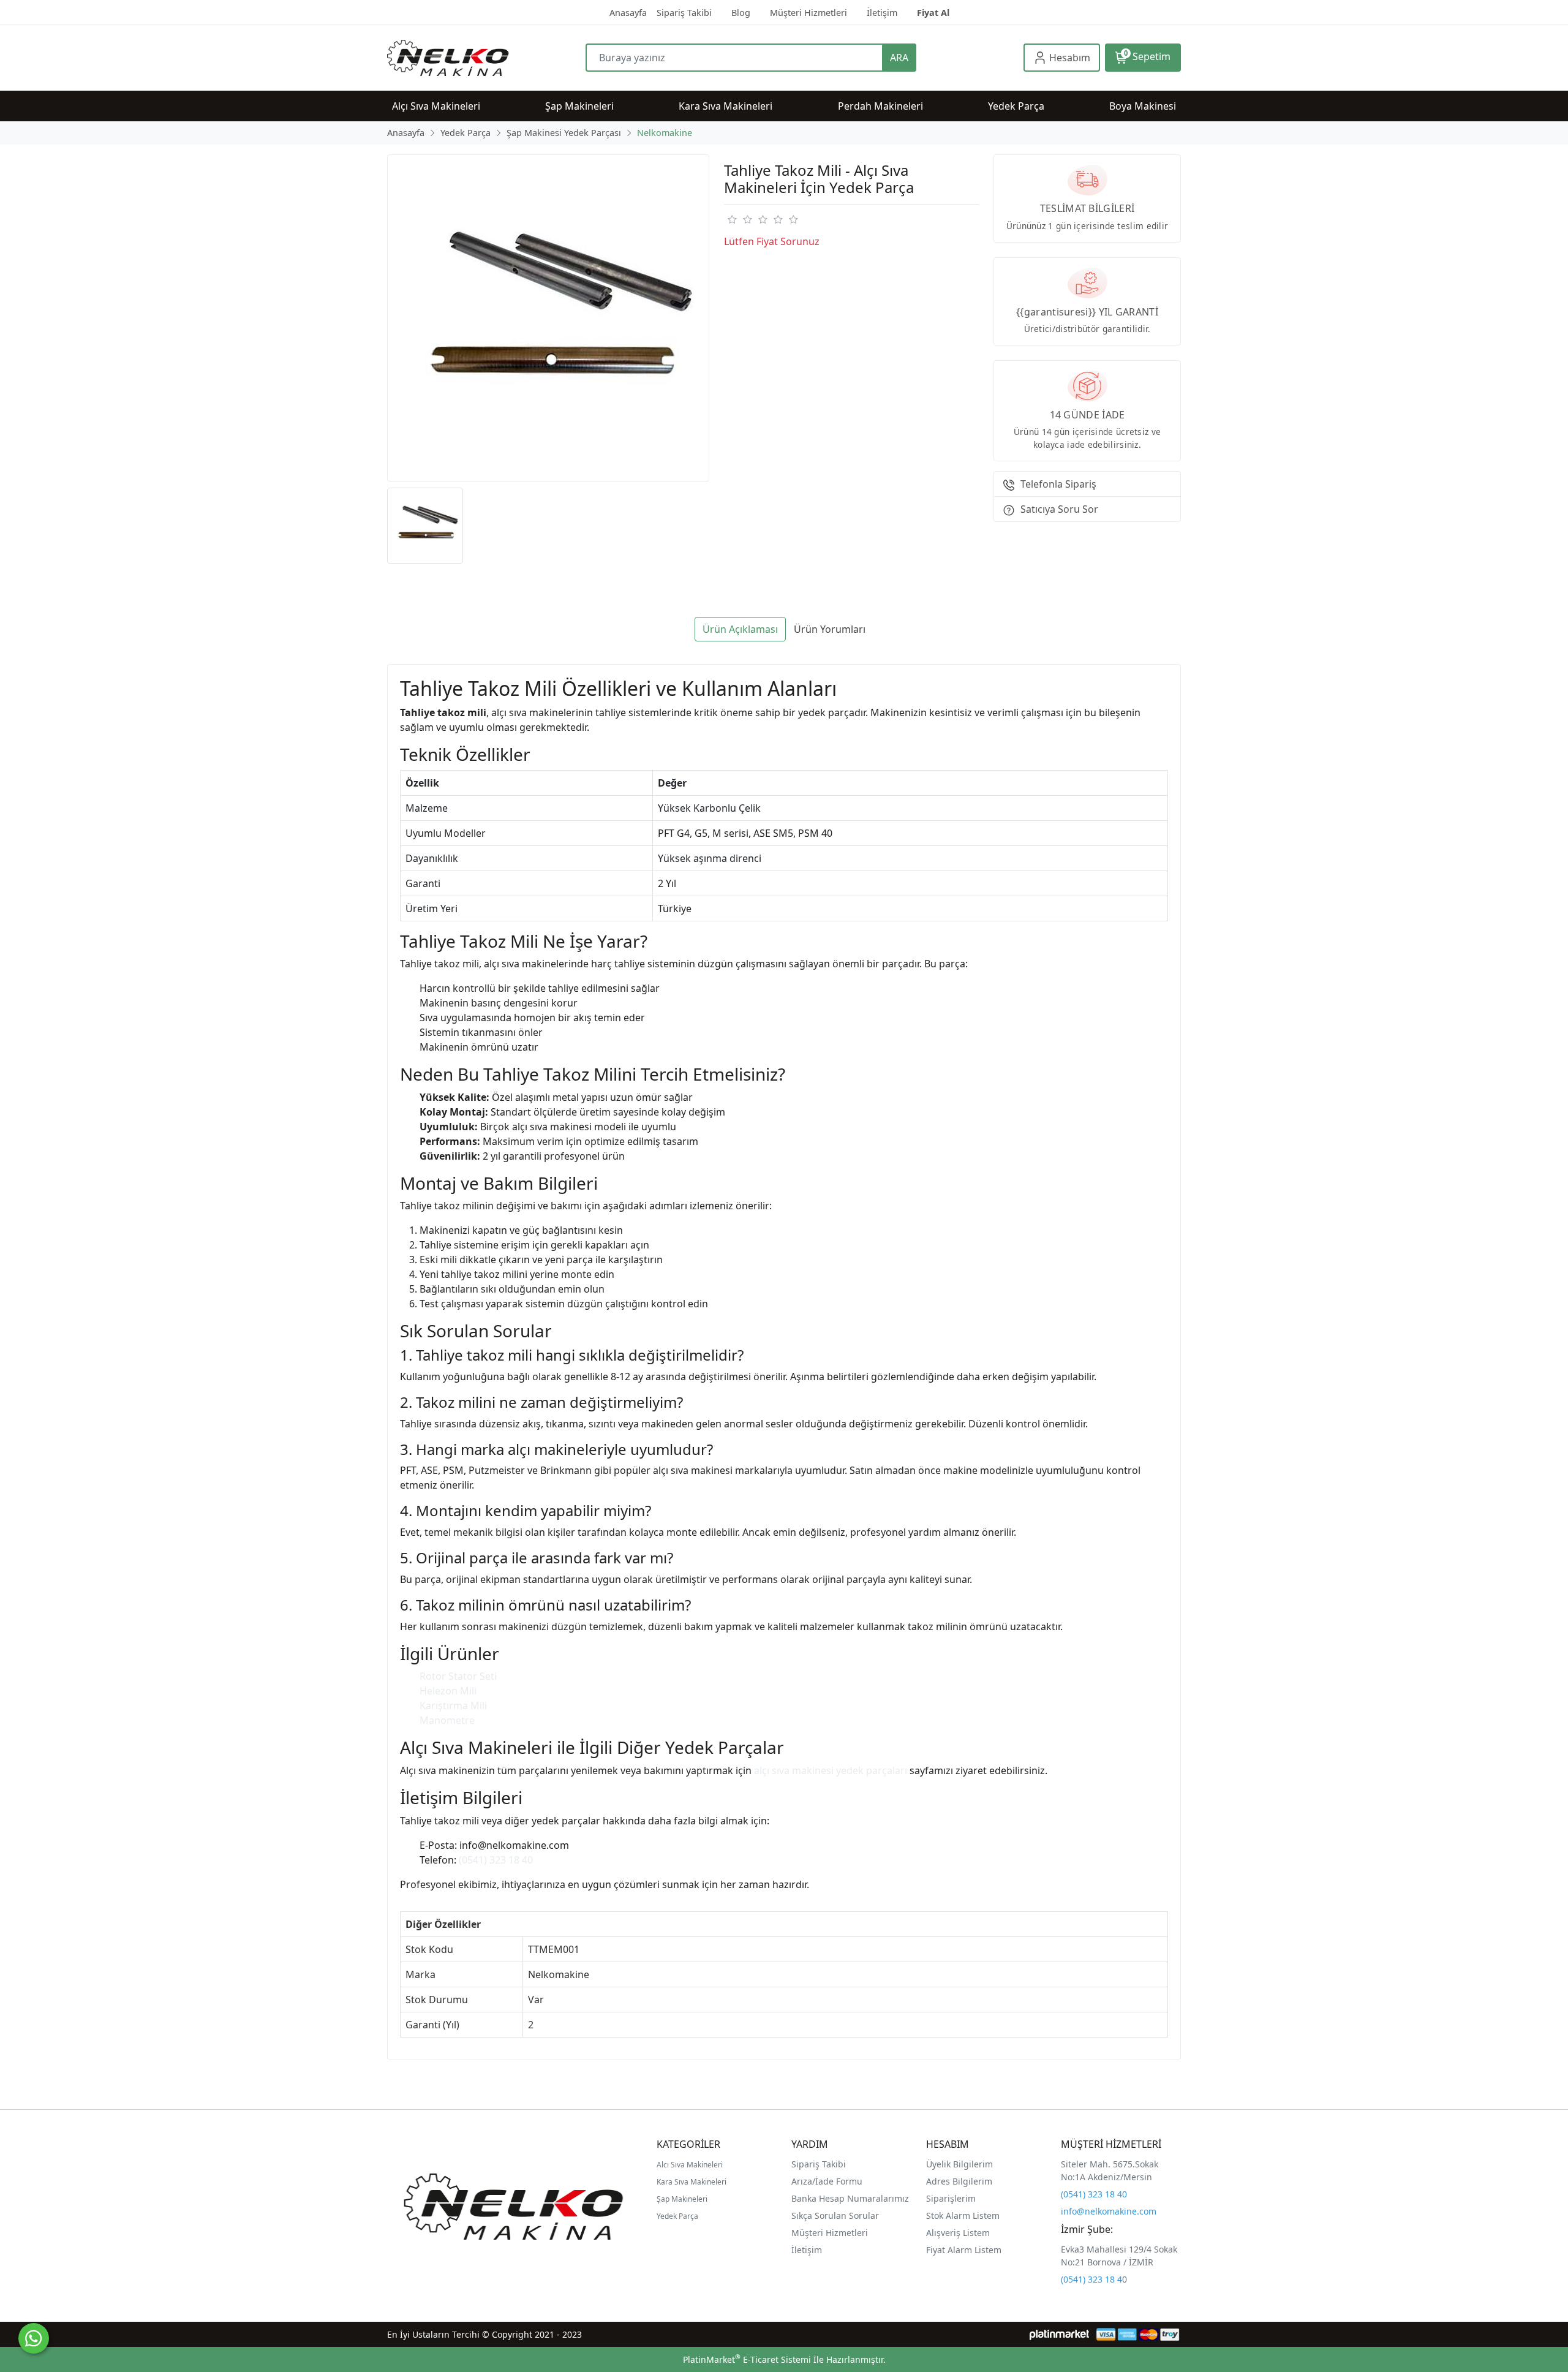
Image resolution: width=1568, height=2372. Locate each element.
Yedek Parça (677, 2216)
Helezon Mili (448, 1691)
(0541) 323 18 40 (496, 1860)
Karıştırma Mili (453, 1705)
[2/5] (739, 219)
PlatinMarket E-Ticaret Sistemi (747, 2359)
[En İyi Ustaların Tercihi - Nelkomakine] (486, 58)
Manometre (447, 1720)
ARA (899, 58)
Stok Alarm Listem (963, 2215)
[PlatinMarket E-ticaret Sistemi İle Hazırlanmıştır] (1059, 2334)
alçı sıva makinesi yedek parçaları (831, 1770)
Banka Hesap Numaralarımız (850, 2198)
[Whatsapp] (34, 2338)
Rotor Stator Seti (458, 1676)
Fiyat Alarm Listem (964, 2250)
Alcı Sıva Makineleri (690, 2165)
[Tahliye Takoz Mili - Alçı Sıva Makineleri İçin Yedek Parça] (548, 318)
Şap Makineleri (682, 2199)
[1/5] (732, 219)
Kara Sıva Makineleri (692, 2182)
